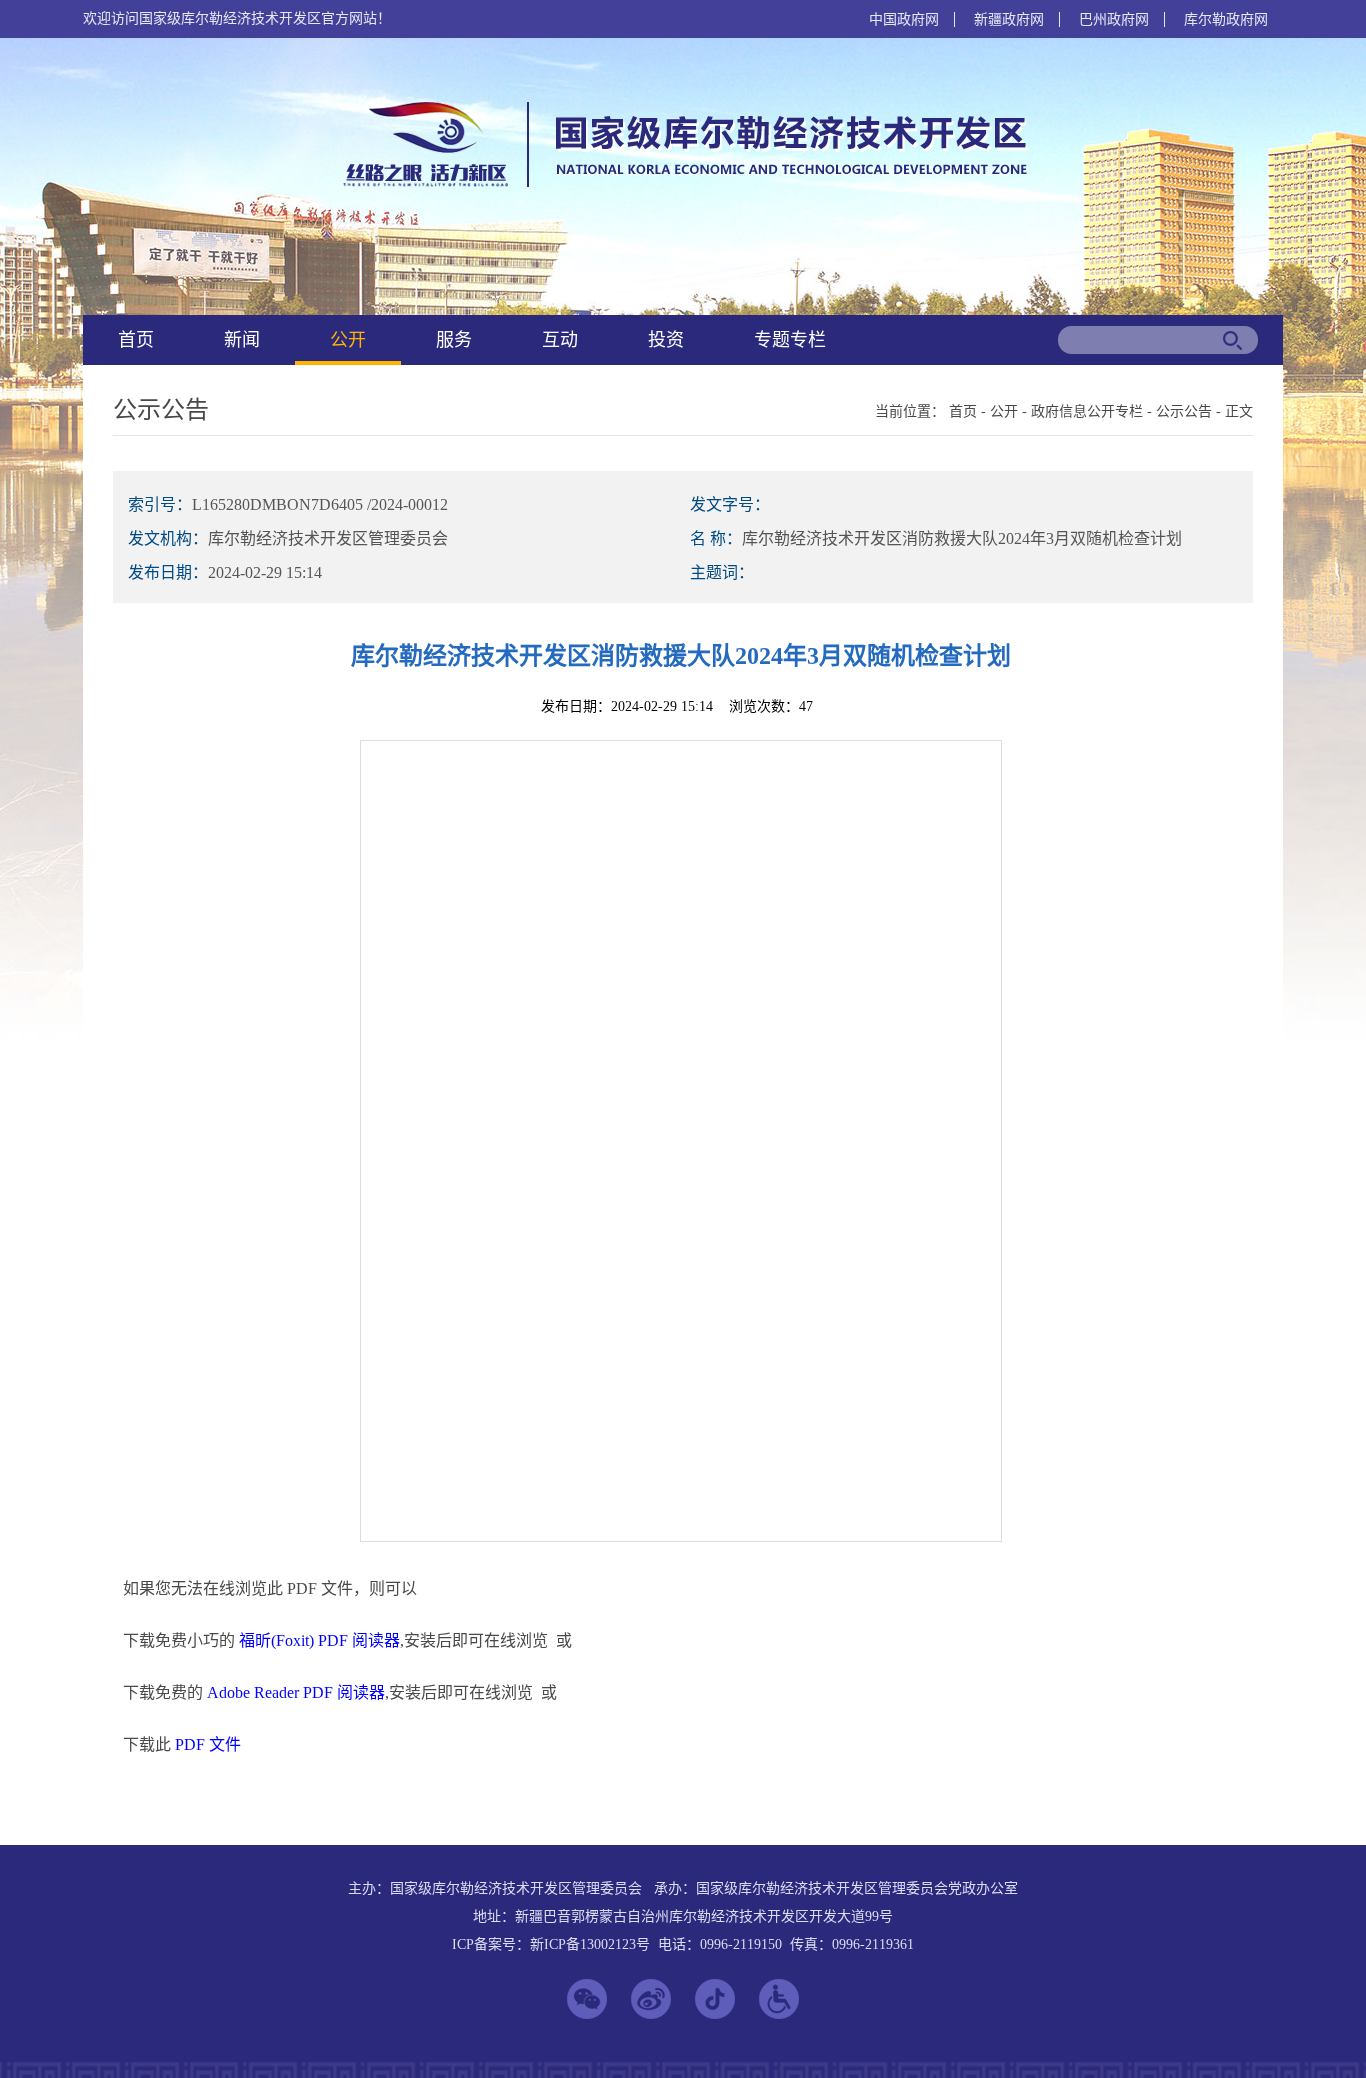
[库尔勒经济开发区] (681, 185)
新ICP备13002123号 (590, 1944)
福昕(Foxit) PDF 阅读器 (319, 1640)
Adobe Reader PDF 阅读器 (296, 1692)
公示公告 (1184, 411)
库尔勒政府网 (1226, 19)
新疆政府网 (1009, 19)
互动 (560, 340)
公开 (348, 340)
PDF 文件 (208, 1744)
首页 (136, 340)
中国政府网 (904, 19)
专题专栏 (790, 340)
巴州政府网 (1114, 19)
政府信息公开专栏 (1087, 411)
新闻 (242, 340)
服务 (454, 340)
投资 (666, 340)
